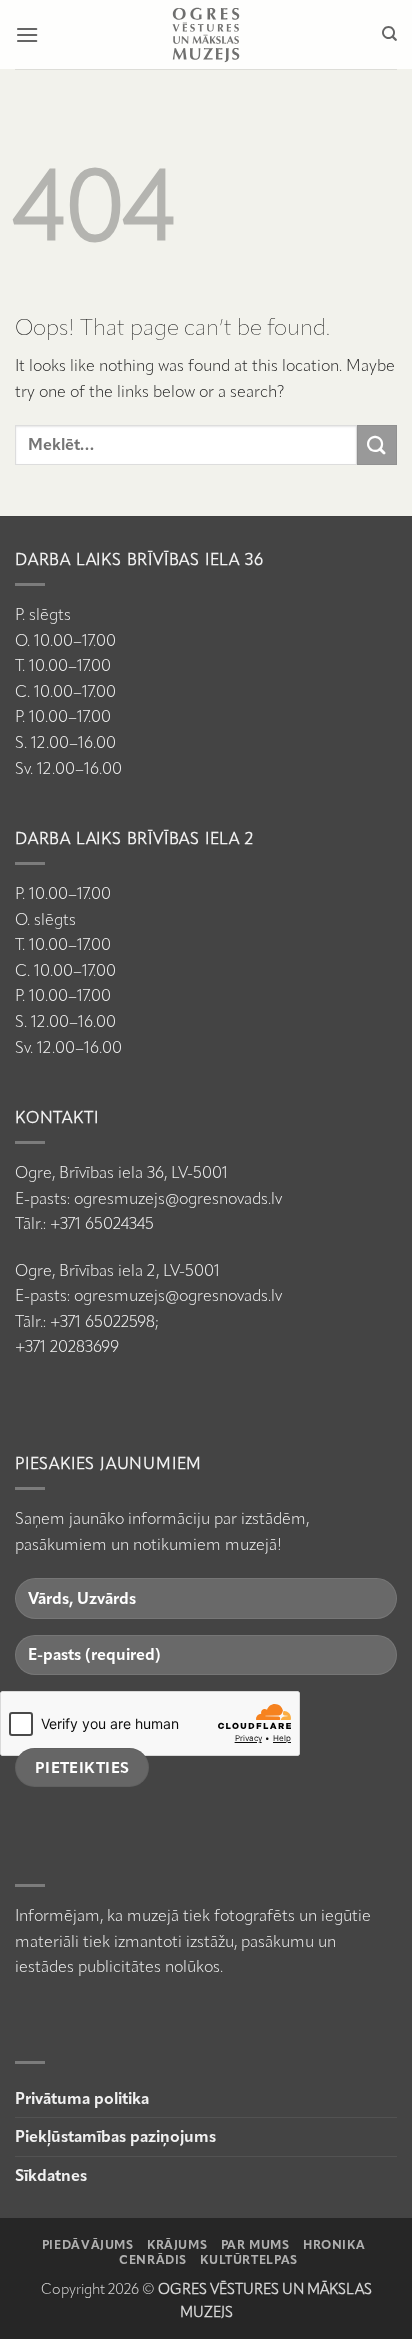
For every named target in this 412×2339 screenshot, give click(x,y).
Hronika (334, 2244)
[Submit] (377, 444)
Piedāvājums (88, 2244)
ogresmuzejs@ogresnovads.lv (178, 1198)
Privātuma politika (82, 2098)
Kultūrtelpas (248, 2259)
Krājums (177, 2244)
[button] (27, 34)
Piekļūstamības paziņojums (115, 2136)
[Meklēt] (389, 34)
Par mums (255, 2244)
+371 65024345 (102, 1223)
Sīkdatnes (51, 2175)
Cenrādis (153, 2259)
